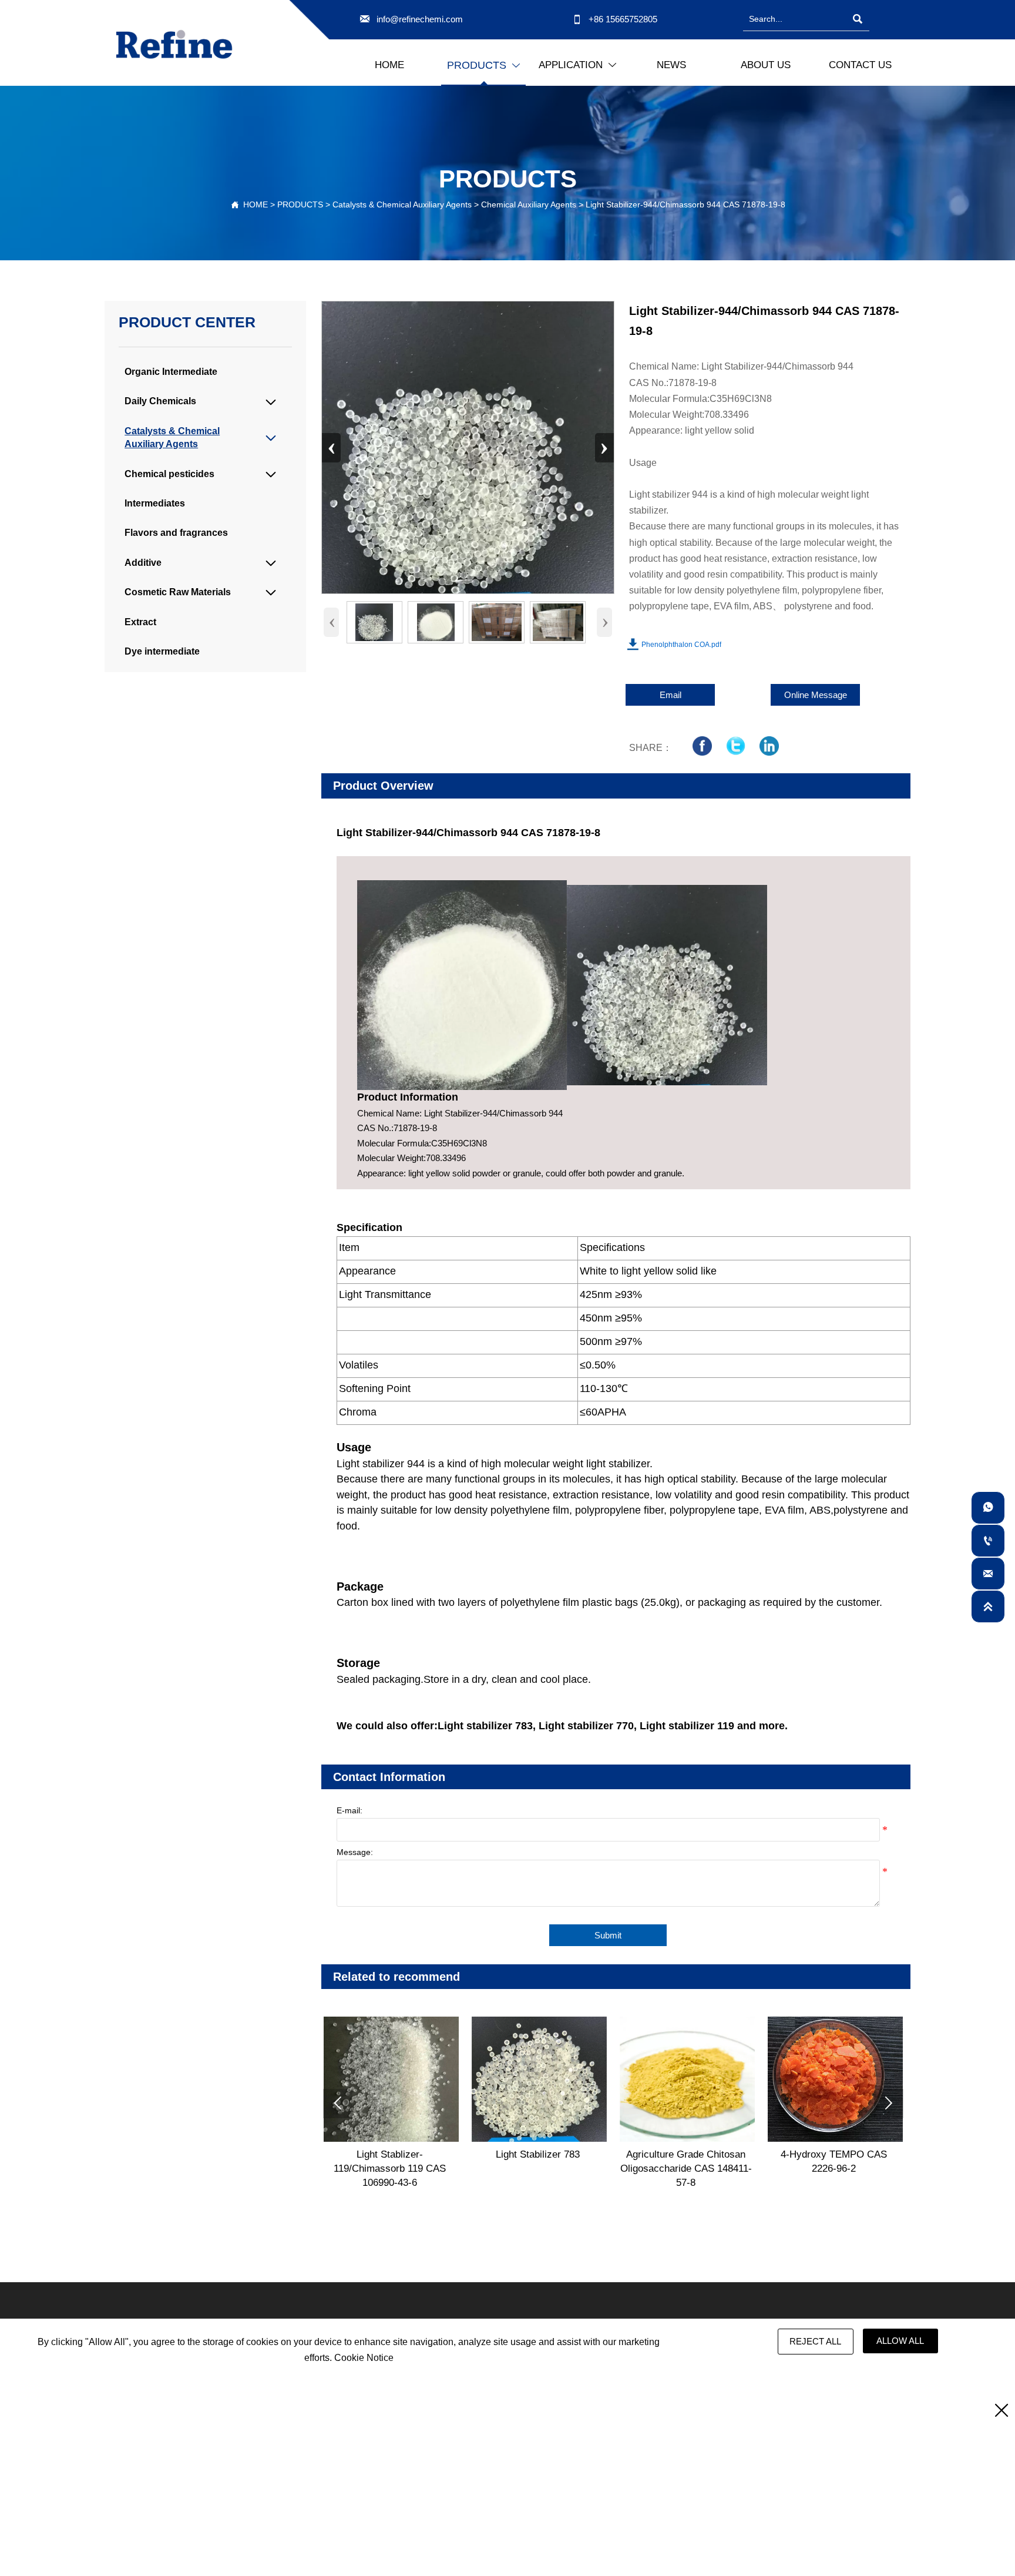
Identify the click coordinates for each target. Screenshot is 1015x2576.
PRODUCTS (300, 204)
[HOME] (174, 44)
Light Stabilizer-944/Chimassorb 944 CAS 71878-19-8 (685, 204)
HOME (256, 204)
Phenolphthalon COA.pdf (681, 645)
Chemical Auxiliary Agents (529, 204)
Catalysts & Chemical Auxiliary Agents (402, 204)
